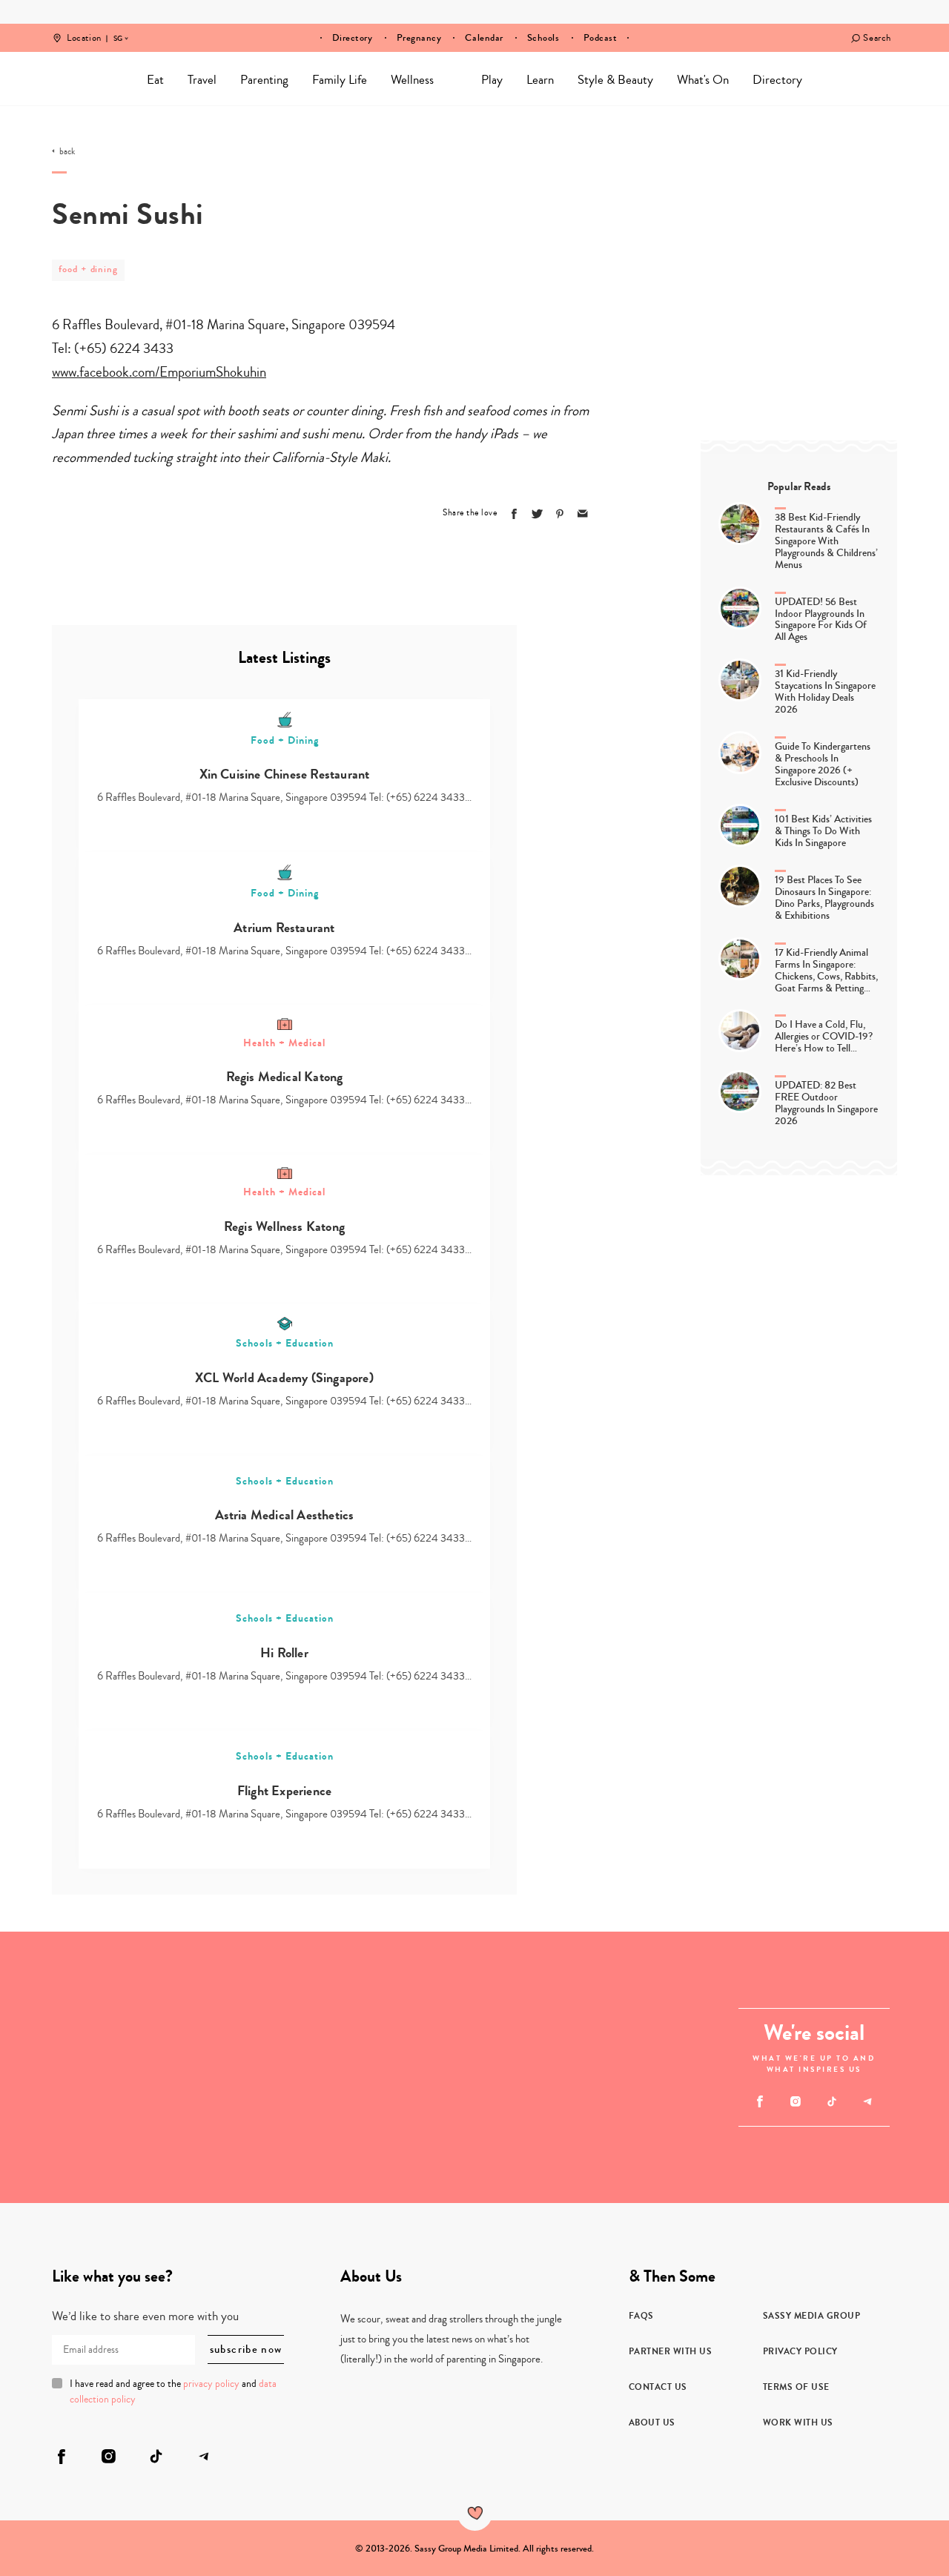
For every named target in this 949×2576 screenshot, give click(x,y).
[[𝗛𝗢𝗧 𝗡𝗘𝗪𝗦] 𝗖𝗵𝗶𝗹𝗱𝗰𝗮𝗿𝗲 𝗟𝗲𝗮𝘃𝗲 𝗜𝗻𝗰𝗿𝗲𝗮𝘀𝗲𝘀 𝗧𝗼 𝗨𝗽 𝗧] (68, 2135)
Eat (155, 80)
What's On (703, 80)
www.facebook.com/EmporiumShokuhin (159, 372)
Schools (543, 38)
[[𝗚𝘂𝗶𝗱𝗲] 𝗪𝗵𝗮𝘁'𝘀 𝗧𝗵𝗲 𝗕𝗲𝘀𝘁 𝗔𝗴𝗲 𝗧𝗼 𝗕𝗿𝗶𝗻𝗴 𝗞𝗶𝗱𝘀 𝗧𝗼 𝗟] (204, 2135)
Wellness (412, 80)
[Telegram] (868, 2101)
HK (118, 28)
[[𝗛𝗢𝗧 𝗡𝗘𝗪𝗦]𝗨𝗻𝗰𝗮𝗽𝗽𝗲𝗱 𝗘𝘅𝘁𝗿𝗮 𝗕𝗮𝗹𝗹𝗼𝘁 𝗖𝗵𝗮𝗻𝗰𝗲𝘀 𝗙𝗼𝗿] (407, 2067)
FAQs (641, 2316)
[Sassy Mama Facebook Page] (760, 2101)
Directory (353, 38)
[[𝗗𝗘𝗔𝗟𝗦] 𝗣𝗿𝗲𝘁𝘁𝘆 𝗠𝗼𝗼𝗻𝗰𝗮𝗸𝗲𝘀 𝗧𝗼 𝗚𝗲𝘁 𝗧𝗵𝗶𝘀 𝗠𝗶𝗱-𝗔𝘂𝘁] (611, 1999)
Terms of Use (796, 2387)
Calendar (484, 38)
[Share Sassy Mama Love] (583, 514)
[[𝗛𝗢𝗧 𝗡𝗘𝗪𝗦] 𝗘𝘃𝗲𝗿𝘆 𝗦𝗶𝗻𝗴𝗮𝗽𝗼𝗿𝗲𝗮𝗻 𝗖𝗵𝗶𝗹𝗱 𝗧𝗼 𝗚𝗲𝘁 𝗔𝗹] (204, 1999)
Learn (540, 80)
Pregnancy (419, 38)
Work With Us (798, 2423)
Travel (202, 80)
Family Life (340, 80)
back (67, 152)
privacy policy (211, 2384)
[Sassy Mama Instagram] (796, 2101)
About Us (652, 2423)
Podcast (601, 38)
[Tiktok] (831, 2101)
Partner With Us (671, 2351)
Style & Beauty (615, 80)
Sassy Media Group (812, 2316)
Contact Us (658, 2387)
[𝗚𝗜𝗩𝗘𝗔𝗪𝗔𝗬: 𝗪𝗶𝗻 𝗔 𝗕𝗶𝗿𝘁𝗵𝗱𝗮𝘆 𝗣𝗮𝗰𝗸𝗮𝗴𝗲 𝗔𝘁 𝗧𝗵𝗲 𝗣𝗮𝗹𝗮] (611, 2135)
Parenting (264, 80)
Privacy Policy (800, 2351)
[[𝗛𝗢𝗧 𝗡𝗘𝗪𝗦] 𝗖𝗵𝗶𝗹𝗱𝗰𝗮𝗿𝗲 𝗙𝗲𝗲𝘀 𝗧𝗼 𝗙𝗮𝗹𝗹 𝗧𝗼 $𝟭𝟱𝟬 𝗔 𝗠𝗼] (68, 1999)
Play (492, 80)
